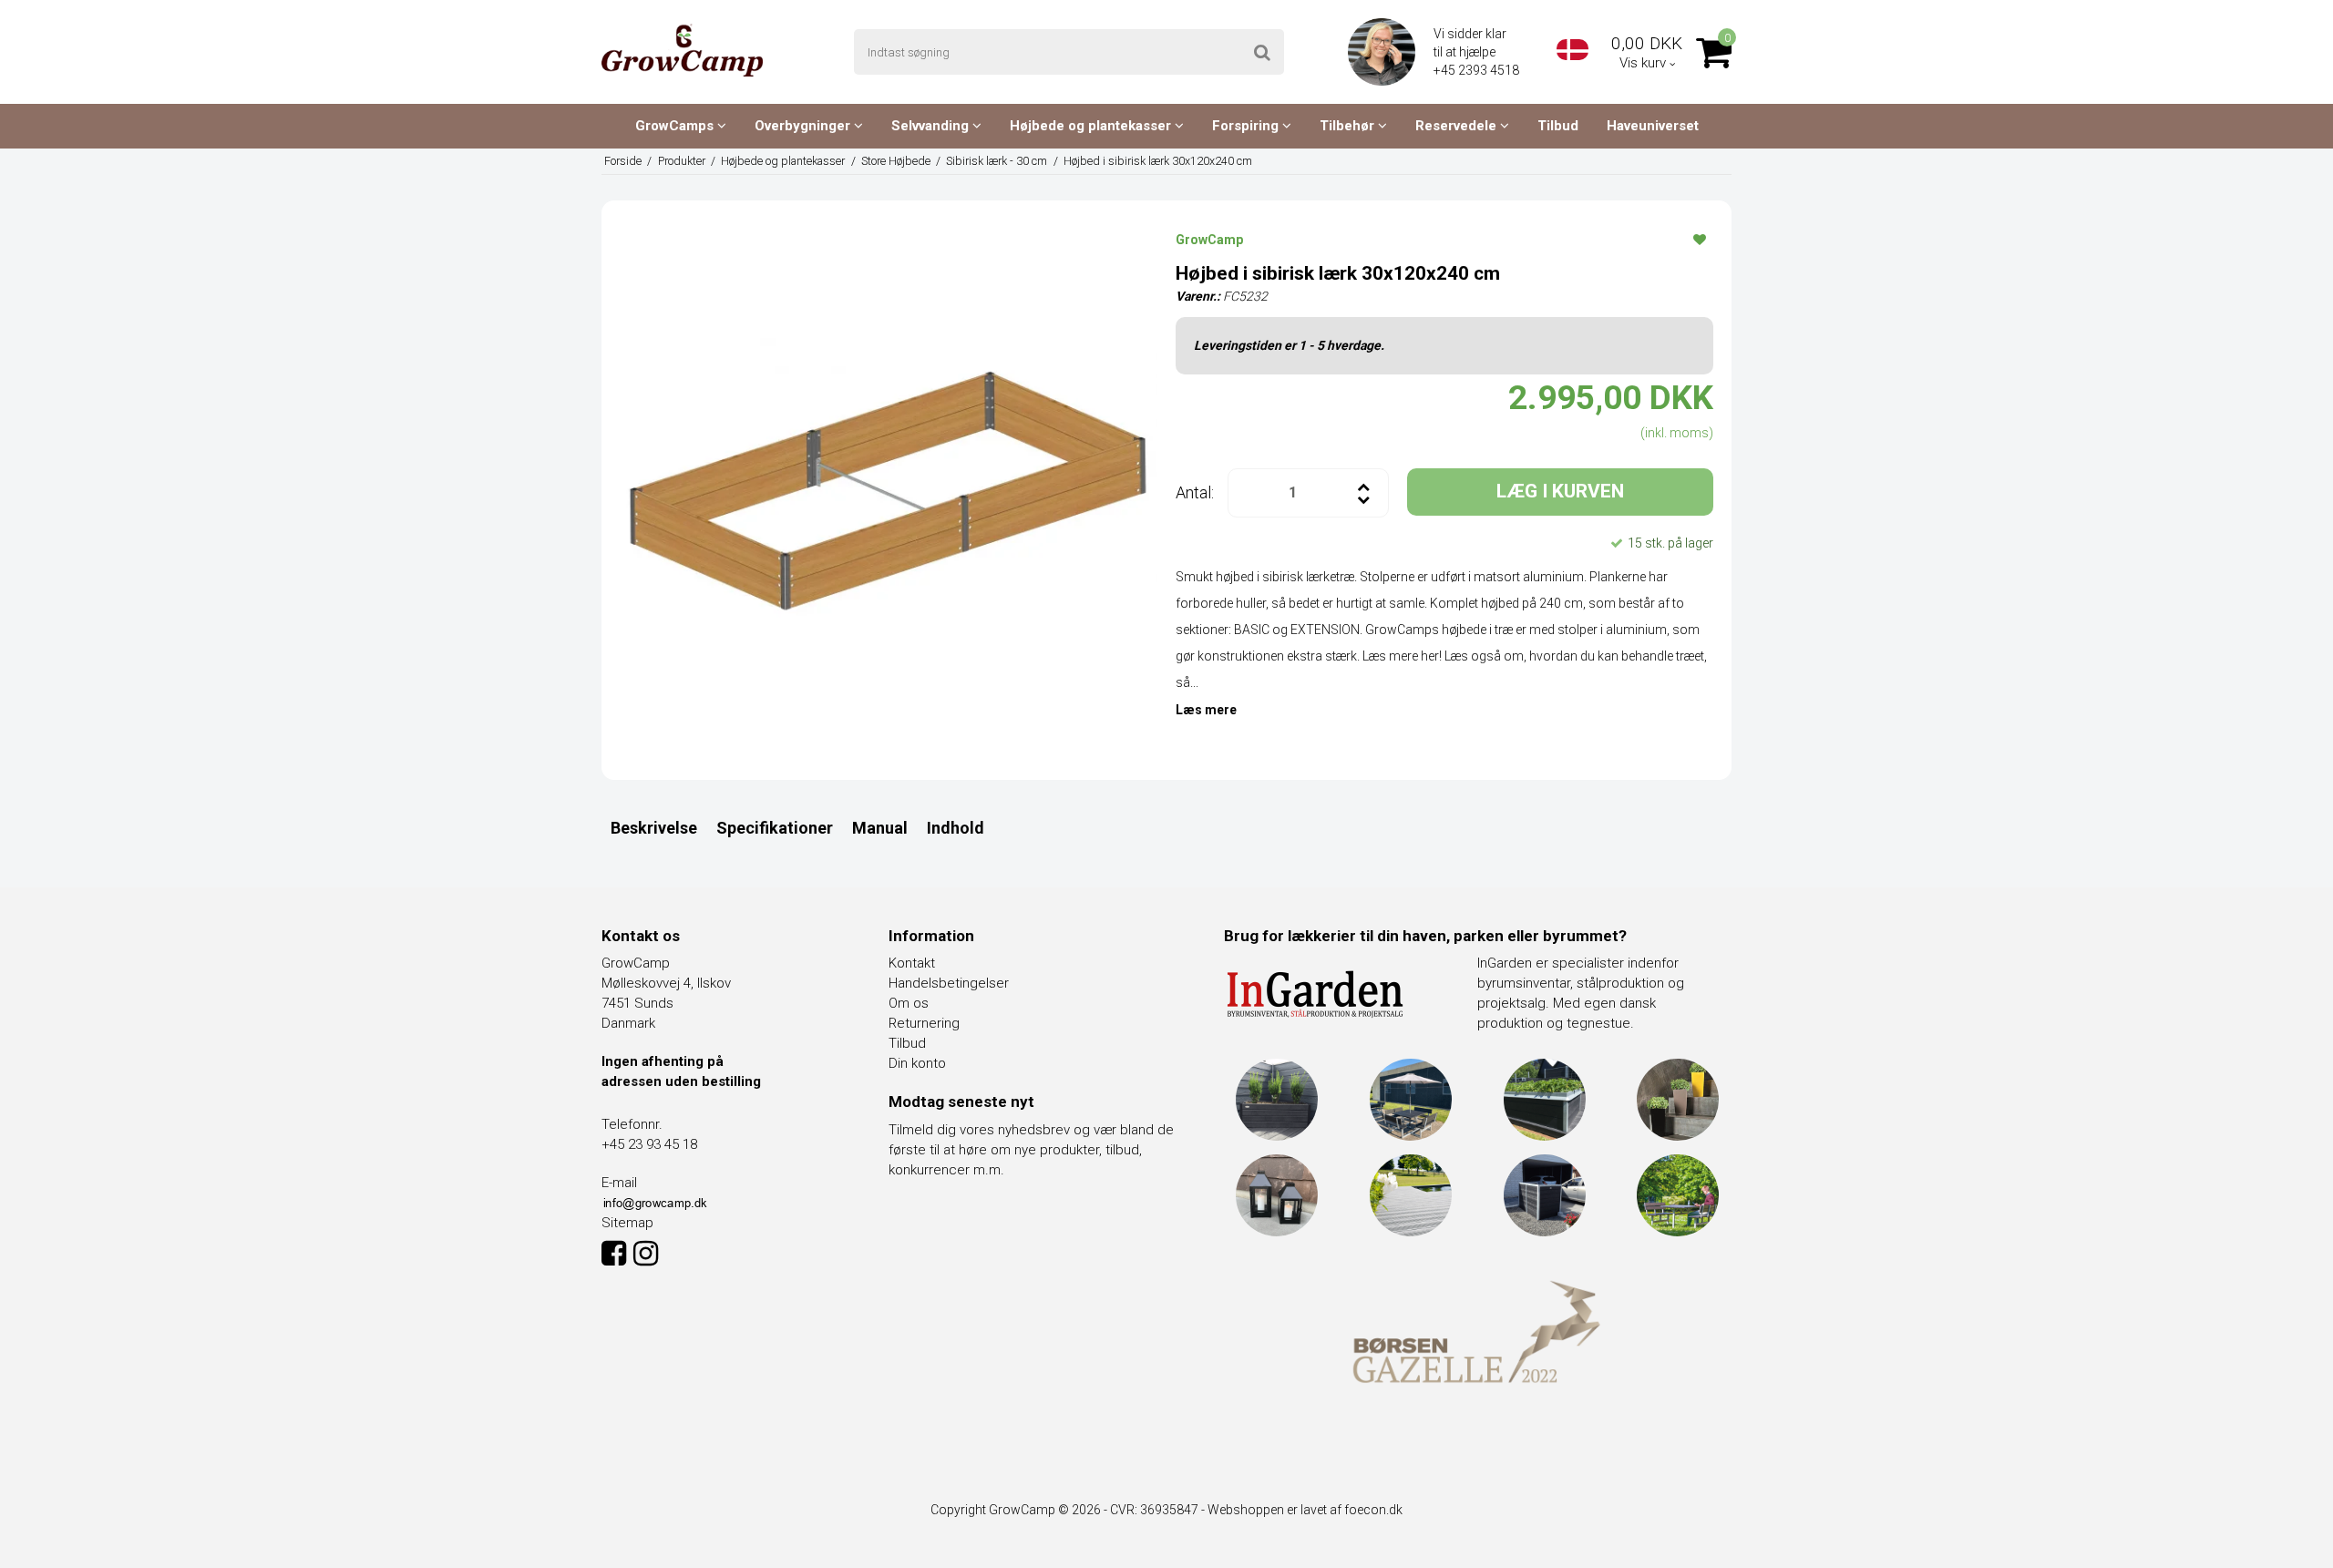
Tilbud (1558, 126)
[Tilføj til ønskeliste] (1700, 239)
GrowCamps (676, 126)
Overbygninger (804, 126)
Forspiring (1247, 126)
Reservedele (1458, 126)
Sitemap (627, 1223)
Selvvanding (932, 126)
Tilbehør (1349, 126)
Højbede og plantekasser (1092, 126)
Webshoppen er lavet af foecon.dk (1305, 1510)
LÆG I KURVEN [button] (1560, 491)
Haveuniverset (1653, 126)
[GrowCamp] (682, 50)
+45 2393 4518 (1478, 70)
